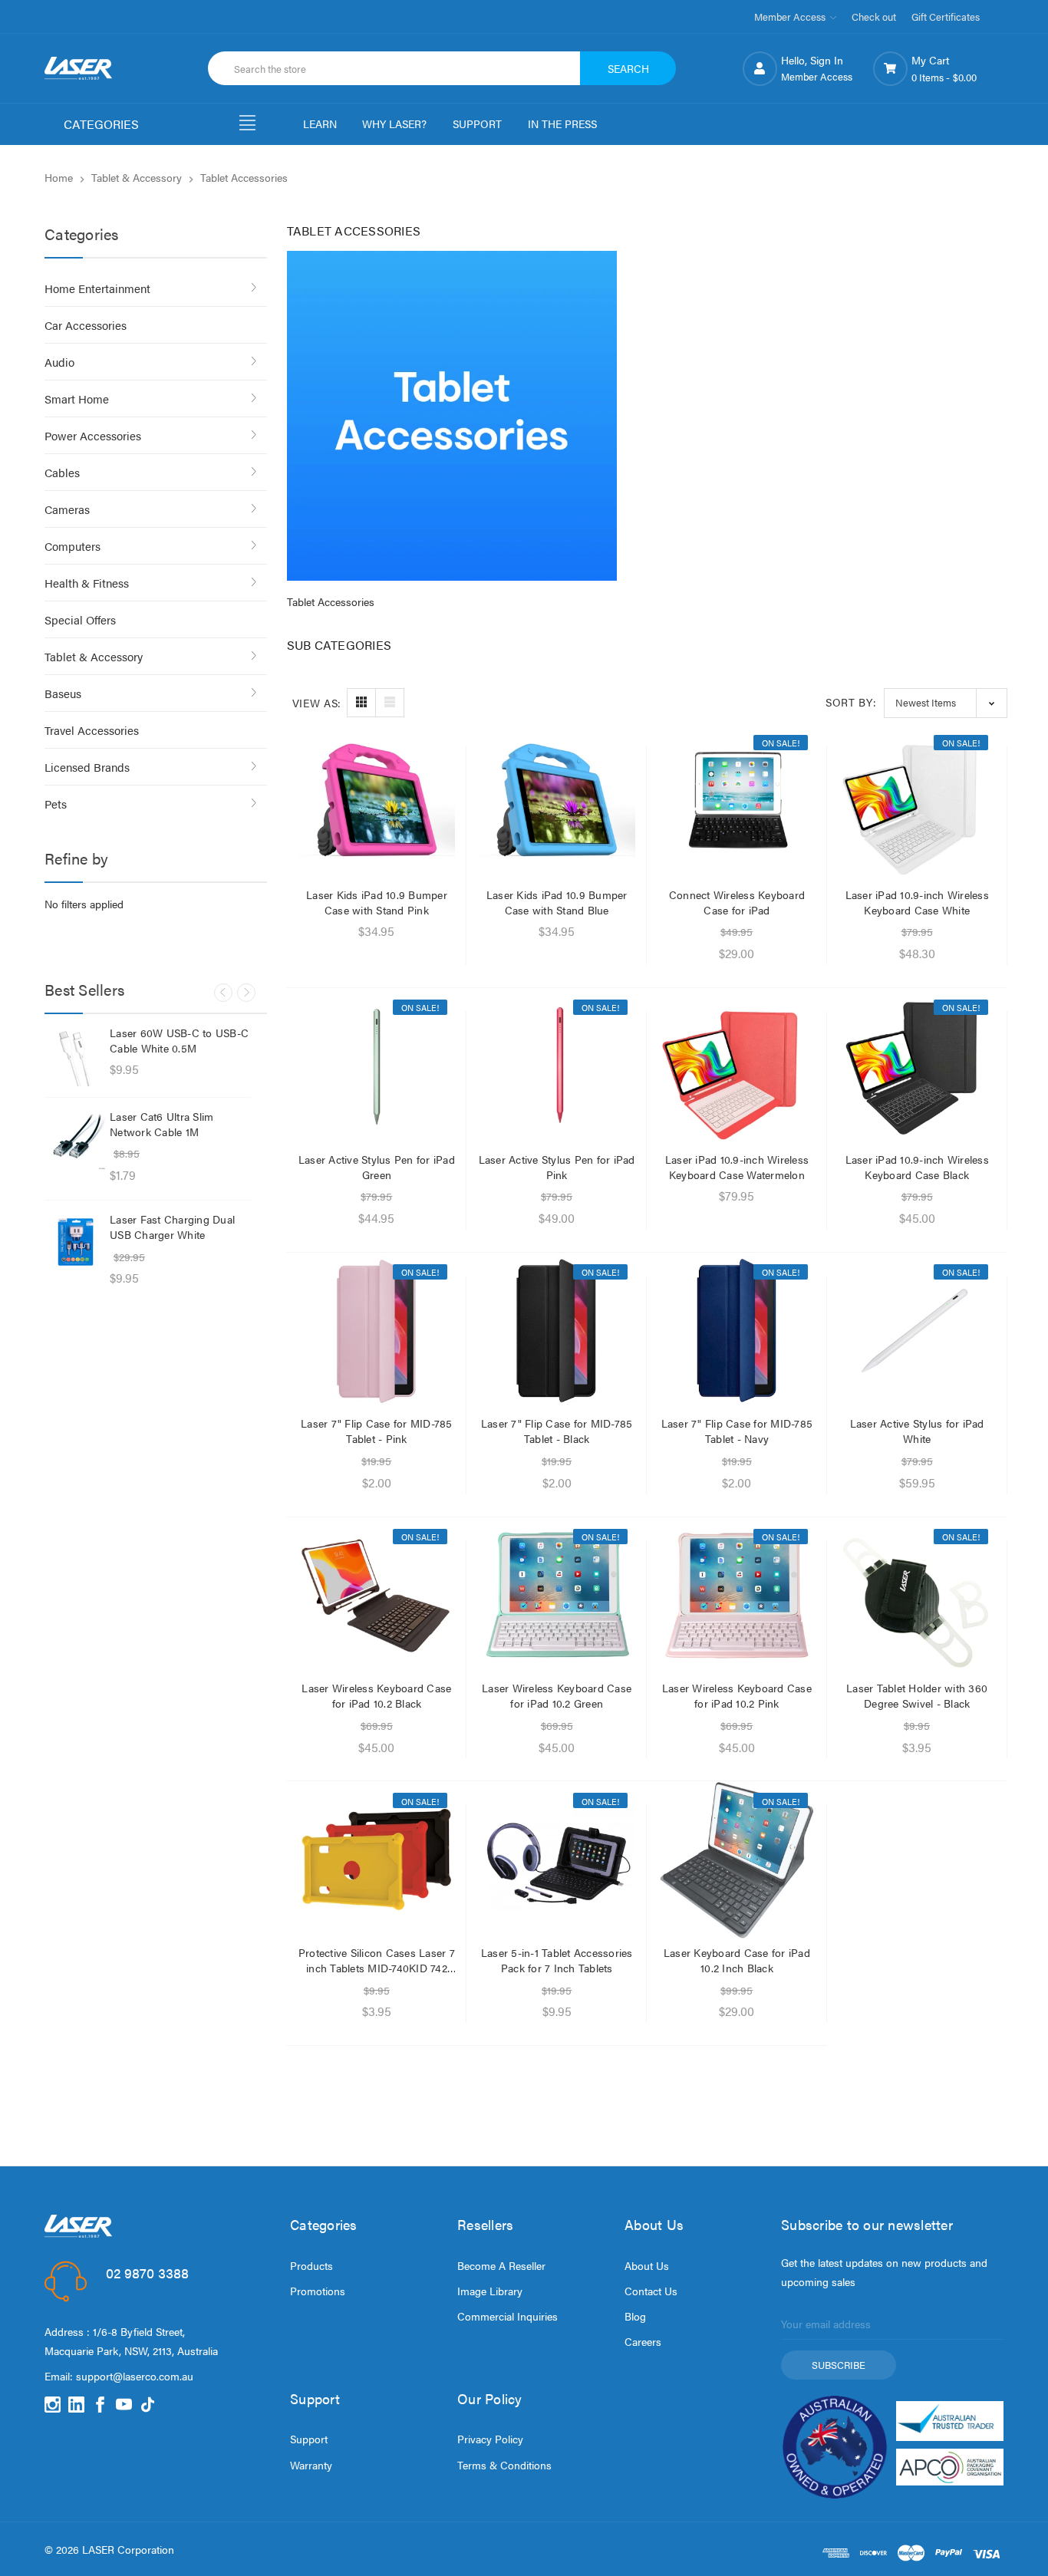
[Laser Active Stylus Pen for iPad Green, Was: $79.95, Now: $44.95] (377, 1067)
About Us (647, 2265)
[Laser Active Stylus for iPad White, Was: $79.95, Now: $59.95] (917, 1331)
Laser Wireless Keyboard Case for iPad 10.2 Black (376, 1695)
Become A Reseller (501, 2265)
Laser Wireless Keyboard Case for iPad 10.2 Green (557, 1695)
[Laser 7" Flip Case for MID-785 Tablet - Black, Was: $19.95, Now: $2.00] (557, 1331)
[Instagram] (53, 2405)
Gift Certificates (946, 16)
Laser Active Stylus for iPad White (917, 1431)
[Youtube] (124, 2405)
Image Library (490, 2291)
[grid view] (361, 703)
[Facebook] (100, 2405)
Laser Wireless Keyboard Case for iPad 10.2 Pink (737, 1695)
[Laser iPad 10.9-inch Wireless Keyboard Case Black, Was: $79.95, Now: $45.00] (917, 1067)
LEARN (320, 124)
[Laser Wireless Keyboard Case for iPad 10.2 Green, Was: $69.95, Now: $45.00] (557, 1596)
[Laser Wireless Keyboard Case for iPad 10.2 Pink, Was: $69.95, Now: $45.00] (737, 1596)
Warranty (311, 2465)
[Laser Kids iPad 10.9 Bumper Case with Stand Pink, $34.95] (377, 802)
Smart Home (77, 399)
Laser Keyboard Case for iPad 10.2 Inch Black (737, 1960)
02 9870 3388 (147, 2273)
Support (309, 2439)
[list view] (390, 703)
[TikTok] (148, 2405)
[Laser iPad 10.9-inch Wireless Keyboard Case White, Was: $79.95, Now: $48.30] (917, 802)
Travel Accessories (92, 730)
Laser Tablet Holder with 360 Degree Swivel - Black (917, 1695)
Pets (56, 804)
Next (246, 993)
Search (628, 68)
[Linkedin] (76, 2405)
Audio (59, 362)
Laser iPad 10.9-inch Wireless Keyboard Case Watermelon (737, 1167)
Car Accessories (86, 325)
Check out (874, 16)
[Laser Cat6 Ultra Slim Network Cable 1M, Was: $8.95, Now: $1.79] (75, 1139)
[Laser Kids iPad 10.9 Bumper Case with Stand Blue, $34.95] (557, 802)
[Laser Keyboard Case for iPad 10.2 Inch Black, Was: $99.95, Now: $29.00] (737, 1860)
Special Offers (80, 619)
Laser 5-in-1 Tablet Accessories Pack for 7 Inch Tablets (557, 1960)
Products (311, 2265)
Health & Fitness (87, 583)
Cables (62, 472)
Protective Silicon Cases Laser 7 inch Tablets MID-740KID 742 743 (377, 1960)
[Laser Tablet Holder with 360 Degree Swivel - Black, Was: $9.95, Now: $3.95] (917, 1596)
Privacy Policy (490, 2439)
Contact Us (651, 2291)
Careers (643, 2341)
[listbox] (946, 703)
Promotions (318, 2291)
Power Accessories (93, 435)
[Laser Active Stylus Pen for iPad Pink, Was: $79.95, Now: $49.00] (557, 1067)
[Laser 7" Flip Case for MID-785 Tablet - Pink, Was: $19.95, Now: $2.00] (377, 1331)
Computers (73, 546)
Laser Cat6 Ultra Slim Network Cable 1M (161, 1124)
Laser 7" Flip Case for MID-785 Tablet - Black (557, 1431)
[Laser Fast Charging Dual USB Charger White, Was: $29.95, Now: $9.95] (75, 1242)
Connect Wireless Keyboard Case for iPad (737, 902)
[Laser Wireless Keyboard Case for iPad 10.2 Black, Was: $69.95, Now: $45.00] (377, 1596)
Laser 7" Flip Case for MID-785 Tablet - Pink (377, 1431)
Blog (635, 2316)
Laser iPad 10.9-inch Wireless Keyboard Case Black (917, 1167)
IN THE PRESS (562, 124)
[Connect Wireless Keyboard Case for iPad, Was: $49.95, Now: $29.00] (737, 802)
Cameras (67, 509)
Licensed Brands (87, 767)
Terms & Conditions (504, 2465)
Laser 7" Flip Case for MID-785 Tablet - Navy (737, 1431)
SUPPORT (477, 124)
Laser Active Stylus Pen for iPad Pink (557, 1167)
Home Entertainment (97, 288)
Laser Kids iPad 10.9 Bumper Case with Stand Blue (557, 902)
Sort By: (851, 702)
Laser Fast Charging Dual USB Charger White (172, 1227)
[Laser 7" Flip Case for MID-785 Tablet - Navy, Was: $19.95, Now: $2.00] (737, 1331)
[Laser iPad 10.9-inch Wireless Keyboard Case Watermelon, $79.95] (737, 1067)
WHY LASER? (394, 124)
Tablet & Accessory (94, 656)
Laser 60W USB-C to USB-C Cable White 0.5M (179, 1040)
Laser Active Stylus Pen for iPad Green (377, 1167)
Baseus (63, 693)
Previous (223, 993)
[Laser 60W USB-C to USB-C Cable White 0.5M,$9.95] (75, 1056)
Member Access (791, 16)
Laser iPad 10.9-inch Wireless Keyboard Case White (917, 902)
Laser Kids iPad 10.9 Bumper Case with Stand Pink (377, 902)
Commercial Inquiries (508, 2316)
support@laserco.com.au (135, 2376)
